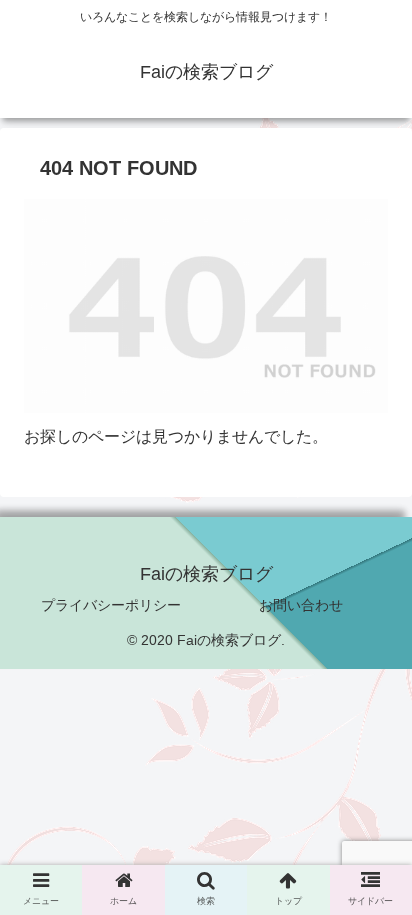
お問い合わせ (301, 605)
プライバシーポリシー (111, 605)
